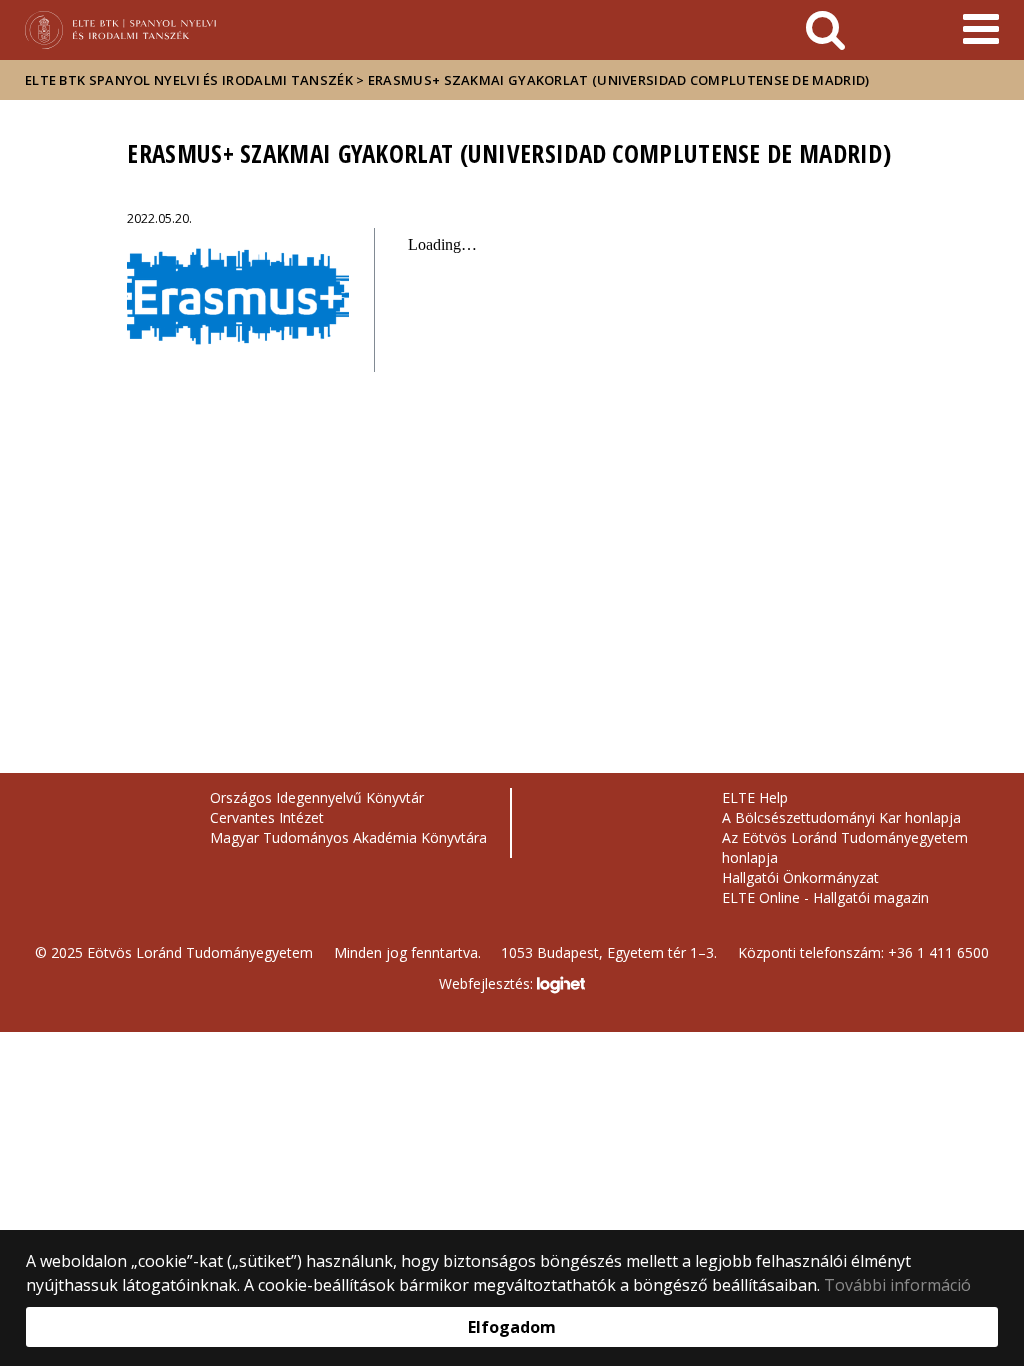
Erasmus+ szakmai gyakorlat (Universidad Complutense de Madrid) (619, 80)
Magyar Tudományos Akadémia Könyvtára (348, 837)
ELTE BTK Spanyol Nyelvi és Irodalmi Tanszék (189, 80)
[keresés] (825, 30)
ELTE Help (755, 797)
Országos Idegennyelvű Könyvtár (317, 797)
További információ (897, 1285)
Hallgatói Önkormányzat (800, 877)
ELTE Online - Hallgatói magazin (825, 897)
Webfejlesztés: (488, 983)
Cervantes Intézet (267, 817)
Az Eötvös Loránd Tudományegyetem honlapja (845, 847)
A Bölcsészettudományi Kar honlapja (841, 817)
